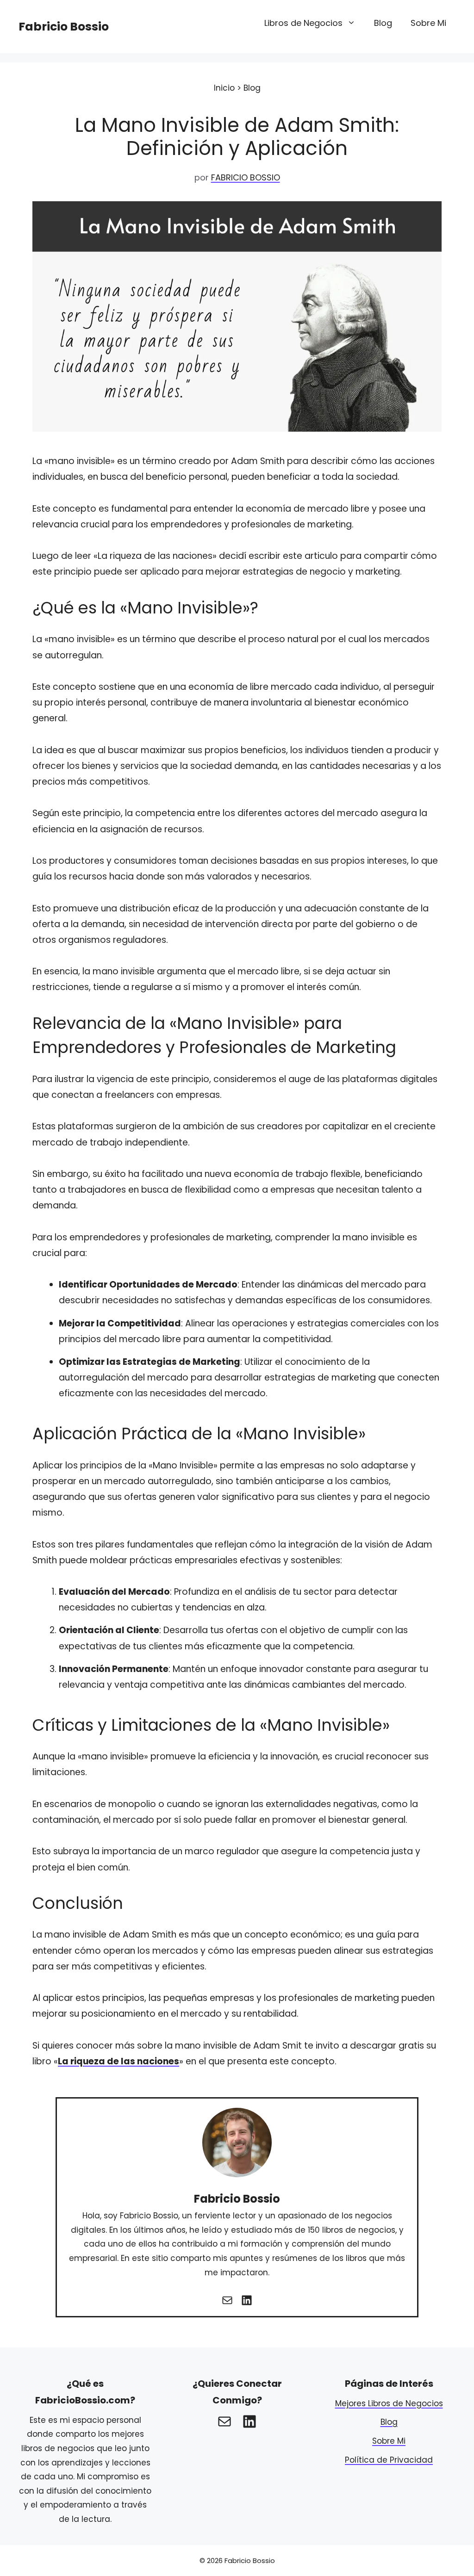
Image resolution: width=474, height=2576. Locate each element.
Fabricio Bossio (64, 27)
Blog (383, 23)
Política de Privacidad (389, 2460)
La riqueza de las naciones (118, 2061)
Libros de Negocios (303, 23)
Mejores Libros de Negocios (389, 2403)
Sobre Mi (428, 23)
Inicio (224, 88)
